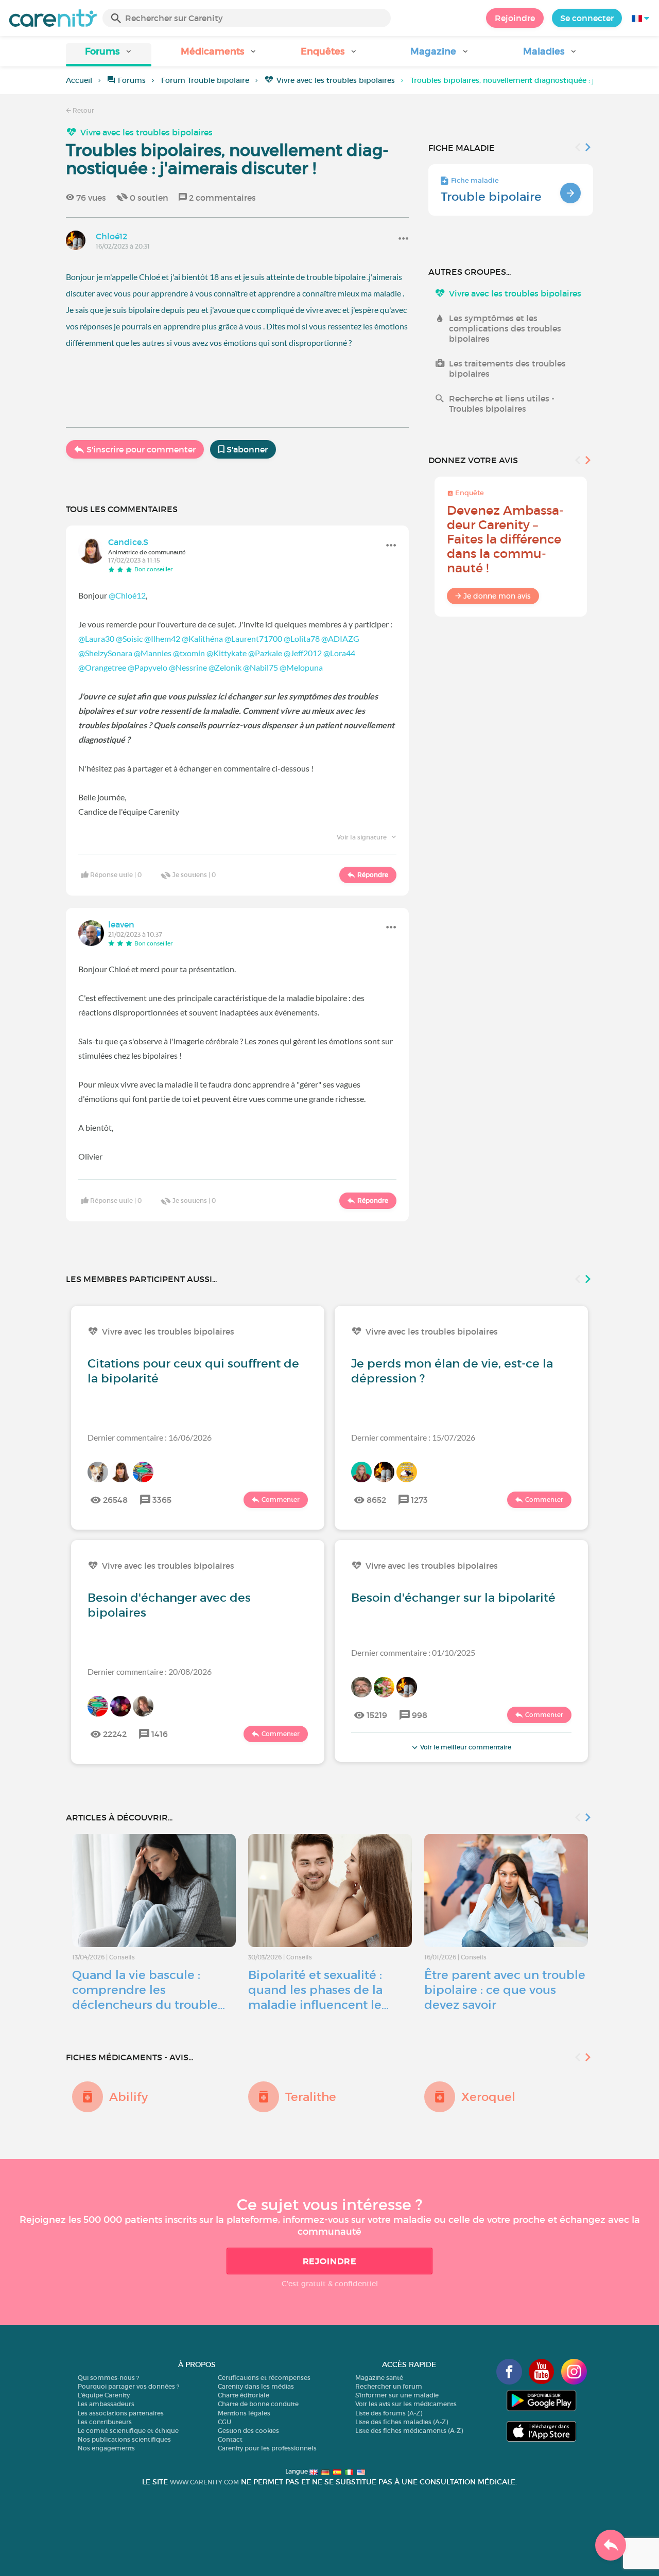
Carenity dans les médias (256, 2386)
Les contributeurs (105, 2422)
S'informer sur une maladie (397, 2395)
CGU (224, 2422)
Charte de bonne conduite (258, 2404)
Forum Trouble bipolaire (205, 80)
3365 (162, 1500)
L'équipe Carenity (104, 2395)
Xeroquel (488, 2097)
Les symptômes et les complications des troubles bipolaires (505, 328)
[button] (109, 55)
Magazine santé (379, 2378)
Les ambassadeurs (106, 2404)
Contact (230, 2439)
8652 (376, 1500)
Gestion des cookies (248, 2431)
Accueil (79, 80)
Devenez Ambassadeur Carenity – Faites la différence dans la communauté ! (505, 539)
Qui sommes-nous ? (108, 2378)
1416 (160, 1734)
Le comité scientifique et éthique (128, 2431)
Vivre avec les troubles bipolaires (336, 80)
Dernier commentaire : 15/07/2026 (413, 1437)
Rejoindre (515, 18)
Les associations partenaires (121, 2413)
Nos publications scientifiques (124, 2439)
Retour (83, 110)
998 (420, 1715)
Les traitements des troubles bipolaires (507, 369)
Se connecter (587, 18)
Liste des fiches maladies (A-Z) (402, 2422)
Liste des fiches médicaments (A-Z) (409, 2431)
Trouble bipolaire (491, 197)
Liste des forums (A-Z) (389, 2413)
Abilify (128, 2097)
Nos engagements (106, 2448)
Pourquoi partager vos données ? (128, 2386)
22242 (115, 1734)
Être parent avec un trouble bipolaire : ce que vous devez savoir (505, 1990)
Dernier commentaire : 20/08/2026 (150, 1671)
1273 (419, 1500)
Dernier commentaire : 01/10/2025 (413, 1652)
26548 (115, 1500)
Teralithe (311, 2097)
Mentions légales (244, 2413)
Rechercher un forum (389, 2386)
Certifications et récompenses (264, 2378)
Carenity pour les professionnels (267, 2448)
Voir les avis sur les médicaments (406, 2404)
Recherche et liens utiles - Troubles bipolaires (502, 404)
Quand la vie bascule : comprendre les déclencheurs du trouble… (149, 1990)
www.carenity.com (204, 2482)
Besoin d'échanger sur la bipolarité (453, 1598)
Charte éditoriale (244, 2395)
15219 (377, 1715)
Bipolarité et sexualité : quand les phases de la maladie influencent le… (318, 1990)
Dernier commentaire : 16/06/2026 (150, 1437)
